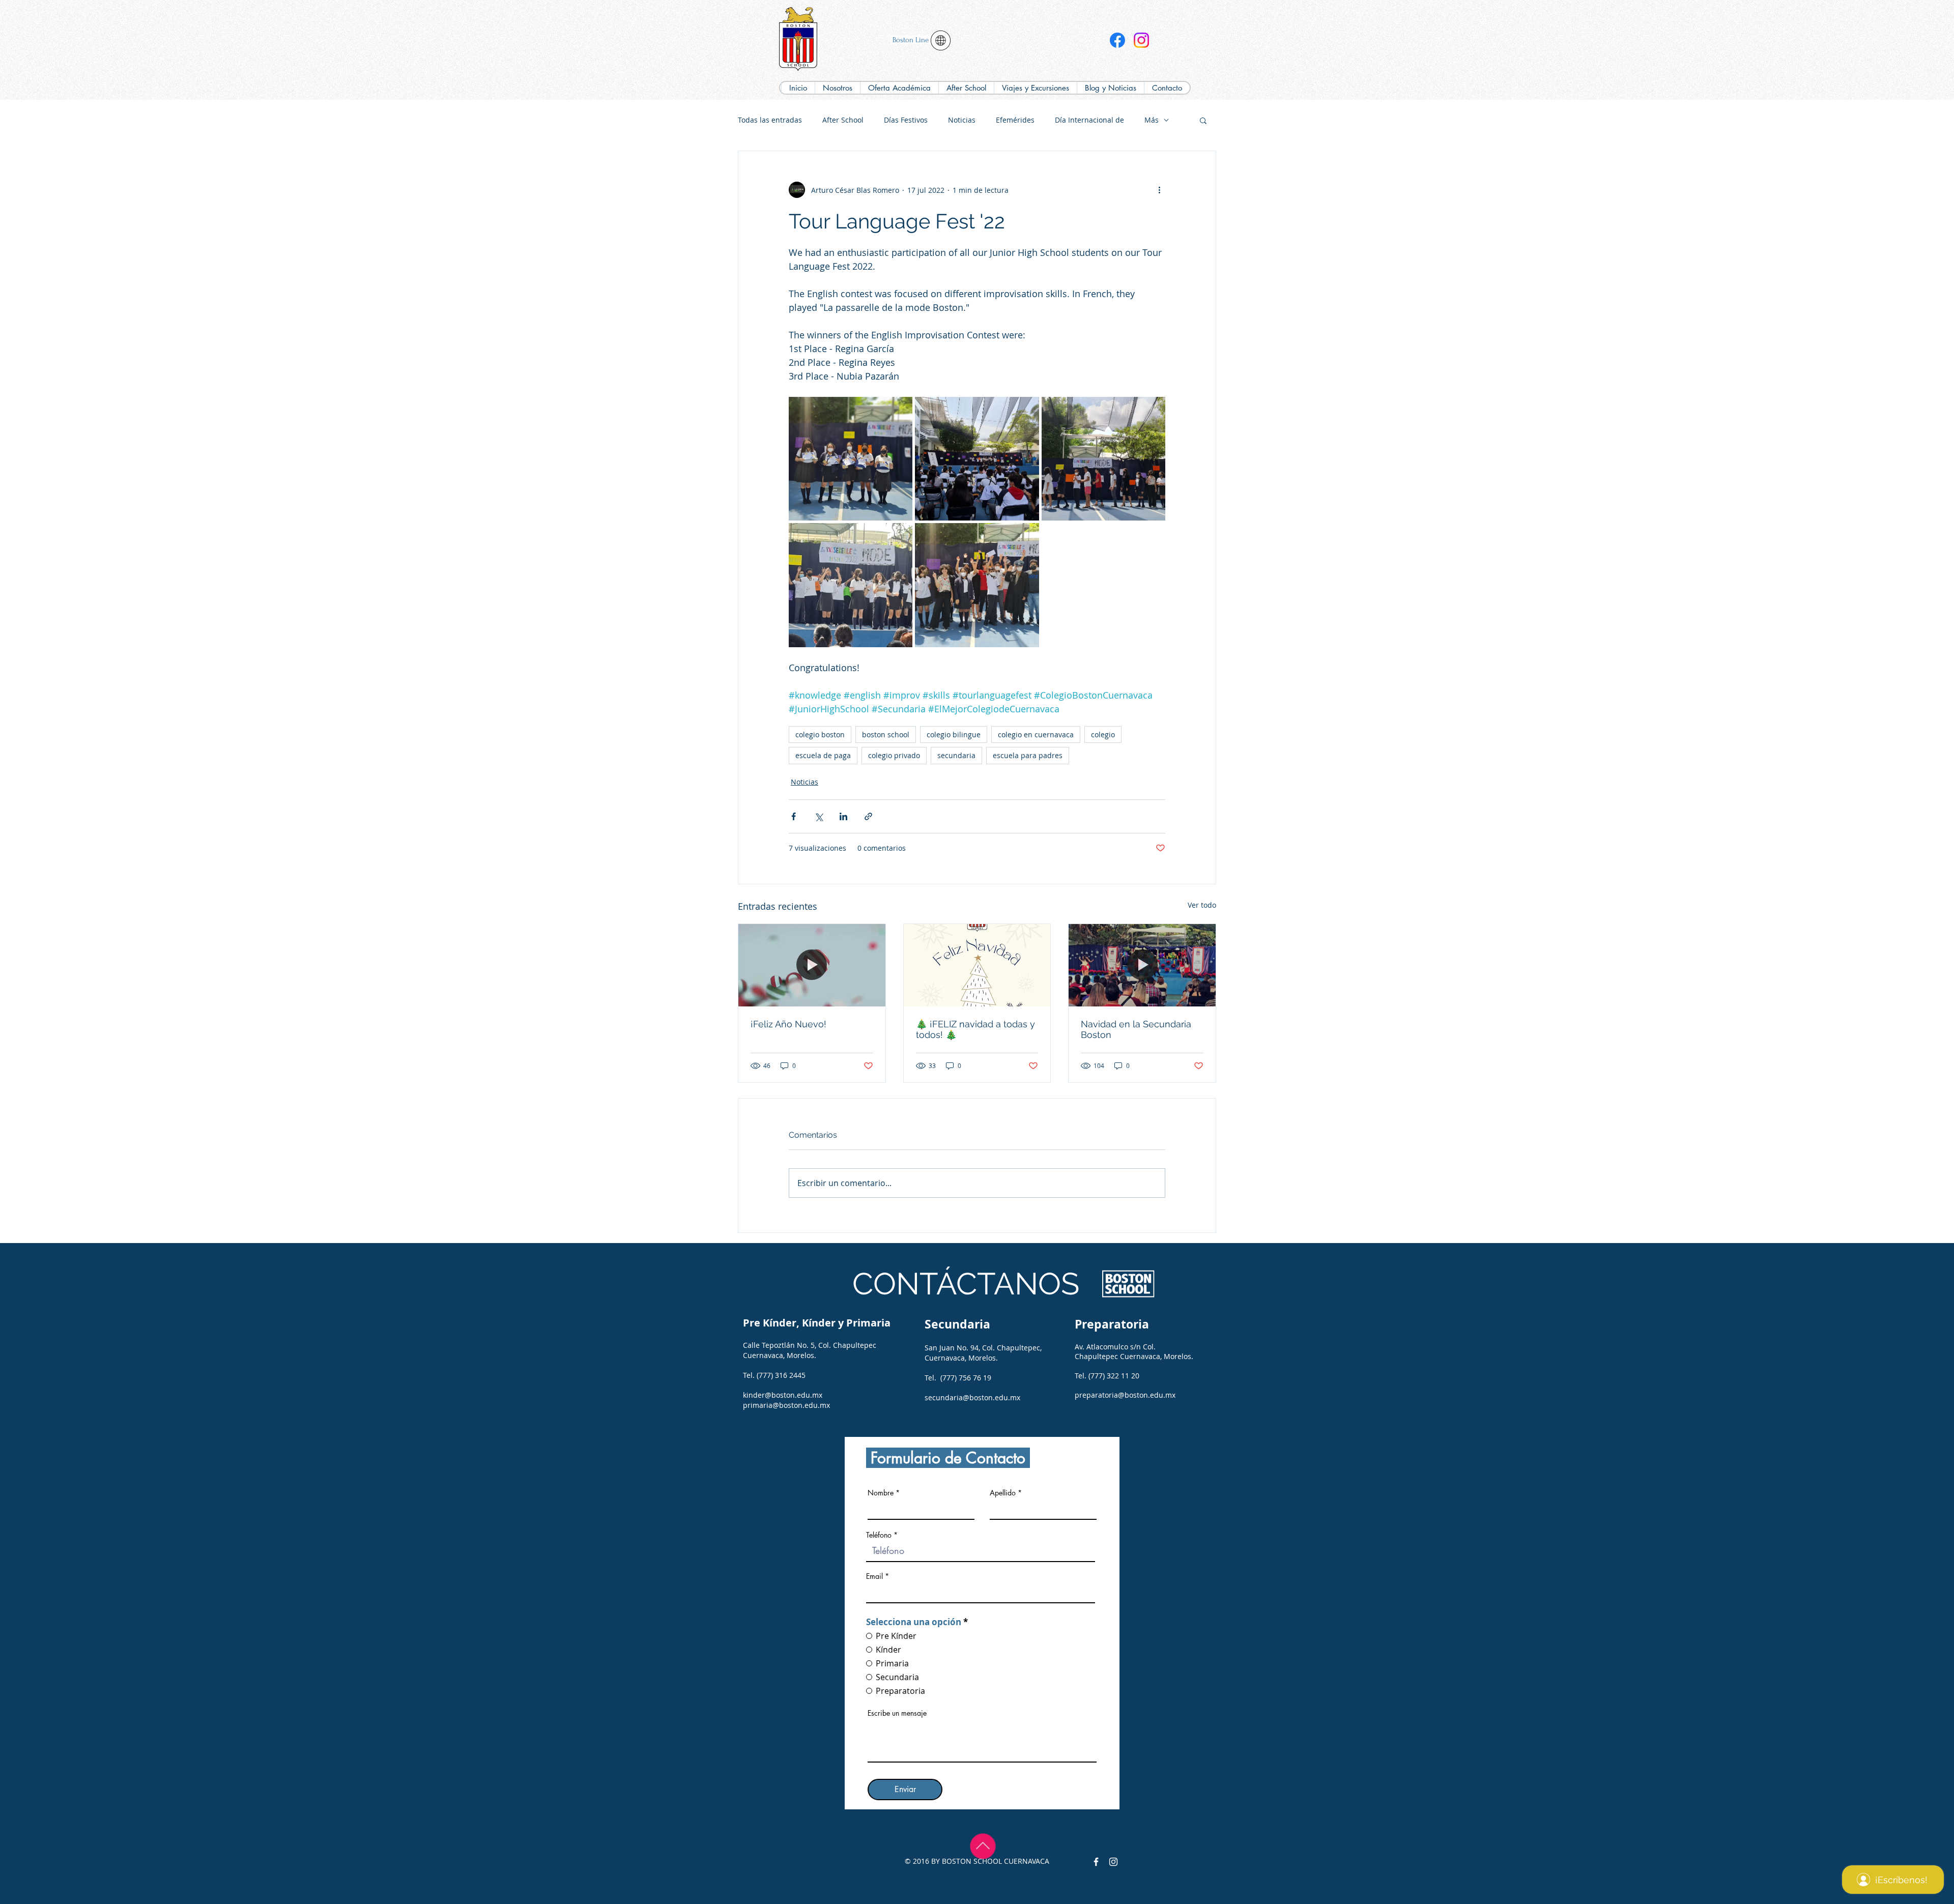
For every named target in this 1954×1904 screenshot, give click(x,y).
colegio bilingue (954, 734)
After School (843, 120)
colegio (1103, 734)
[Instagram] (1141, 40)
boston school (886, 734)
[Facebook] (1117, 40)
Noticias (962, 120)
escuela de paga (823, 755)
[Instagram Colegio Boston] (1113, 1862)
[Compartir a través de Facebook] (794, 816)
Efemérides (1015, 120)
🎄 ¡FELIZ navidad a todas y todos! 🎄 (975, 1029)
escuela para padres (1028, 755)
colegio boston (820, 734)
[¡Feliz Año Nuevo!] (812, 965)
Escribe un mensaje (897, 1713)
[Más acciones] (1159, 190)
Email (874, 1576)
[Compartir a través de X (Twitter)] (818, 816)
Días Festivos (906, 120)
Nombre (881, 1493)
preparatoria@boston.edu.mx (1125, 1395)
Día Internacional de (1089, 120)
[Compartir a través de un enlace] (868, 816)
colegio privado (894, 755)
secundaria (956, 755)
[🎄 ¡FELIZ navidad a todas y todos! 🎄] (977, 965)
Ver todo (1202, 905)
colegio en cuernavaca (1036, 734)
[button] (899, 88)
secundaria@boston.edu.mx (972, 1397)
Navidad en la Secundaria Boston (1136, 1029)
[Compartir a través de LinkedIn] (843, 816)
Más (1152, 120)
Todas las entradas (770, 120)
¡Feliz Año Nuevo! (788, 1024)
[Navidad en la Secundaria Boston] (1142, 965)
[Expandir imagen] (851, 459)
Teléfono (879, 1535)
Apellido (1003, 1493)
